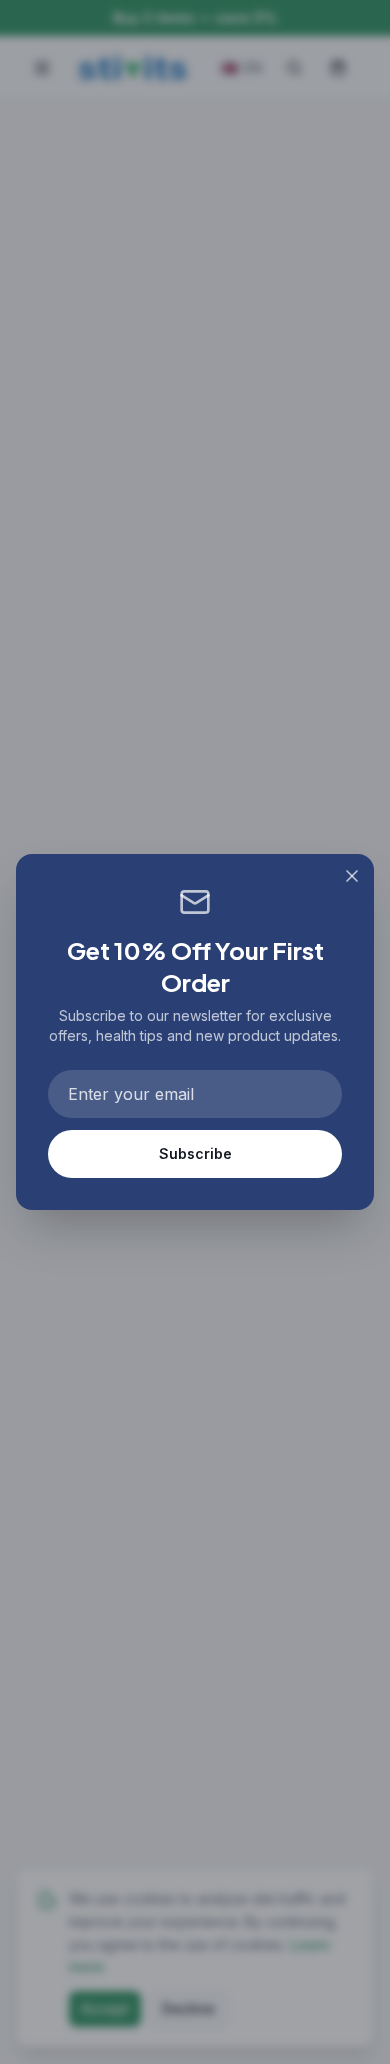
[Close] (352, 876)
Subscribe (195, 1153)
